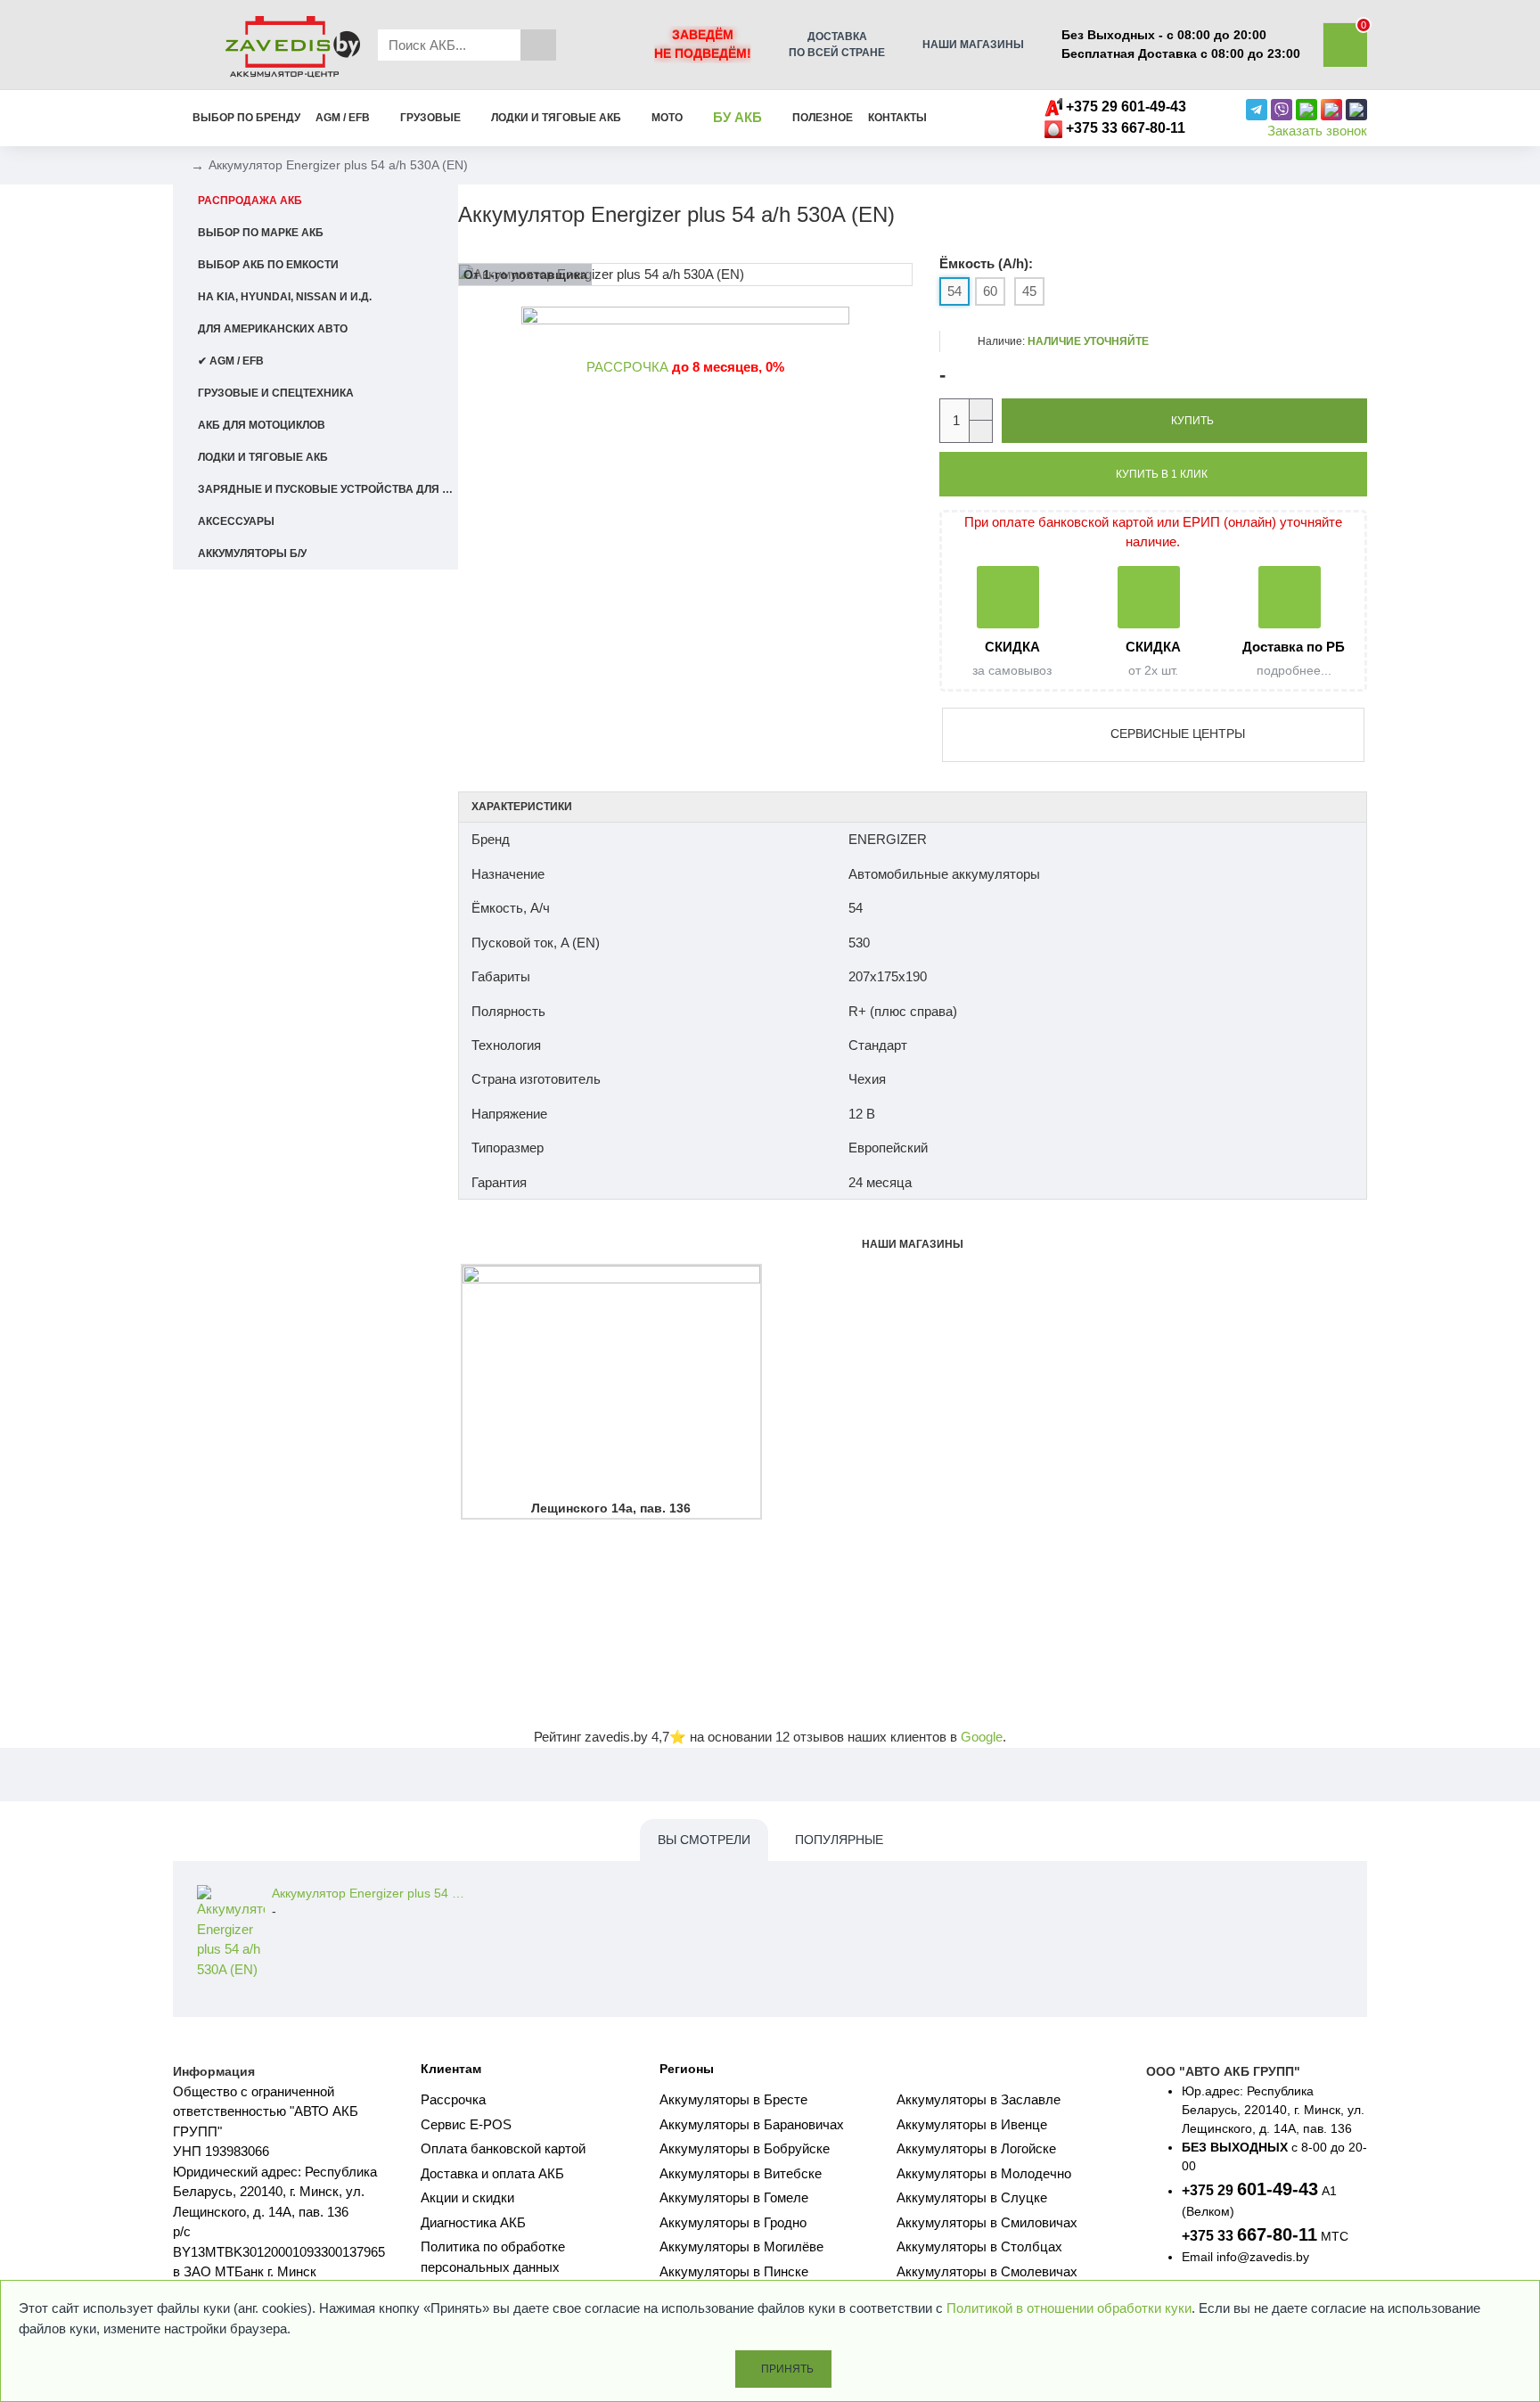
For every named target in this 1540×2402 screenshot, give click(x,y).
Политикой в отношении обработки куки (1069, 2308)
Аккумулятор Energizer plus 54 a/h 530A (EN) (370, 1893)
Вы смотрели (704, 1840)
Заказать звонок (1317, 131)
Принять (787, 2369)
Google (982, 1737)
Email (1197, 2257)
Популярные (839, 1840)
